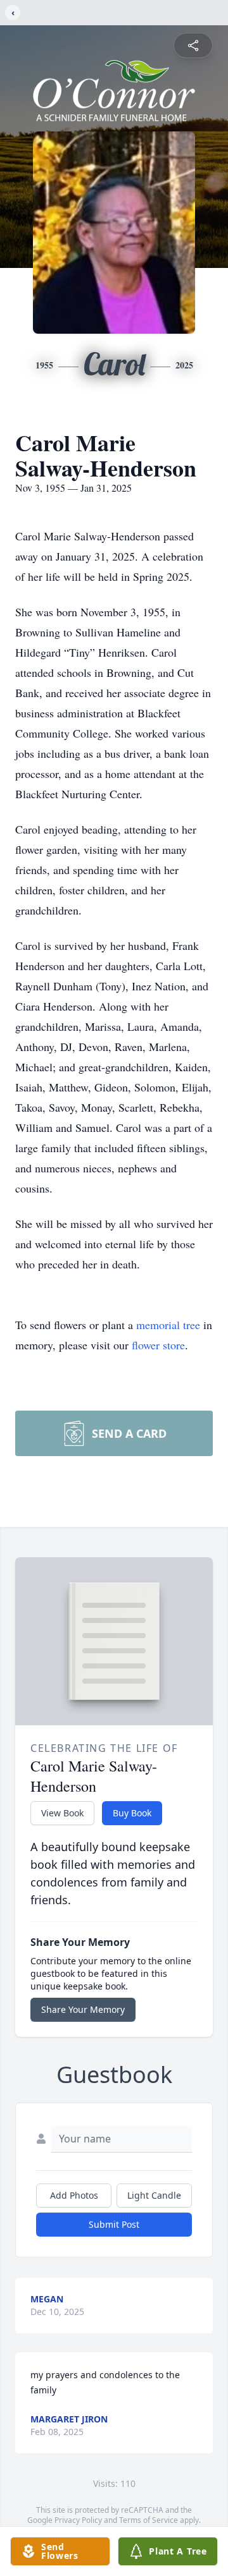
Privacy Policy (78, 2520)
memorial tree (168, 1325)
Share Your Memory (83, 2009)
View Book (62, 1813)
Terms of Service (149, 2520)
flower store (158, 1345)
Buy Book (132, 1813)
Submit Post (114, 2224)
